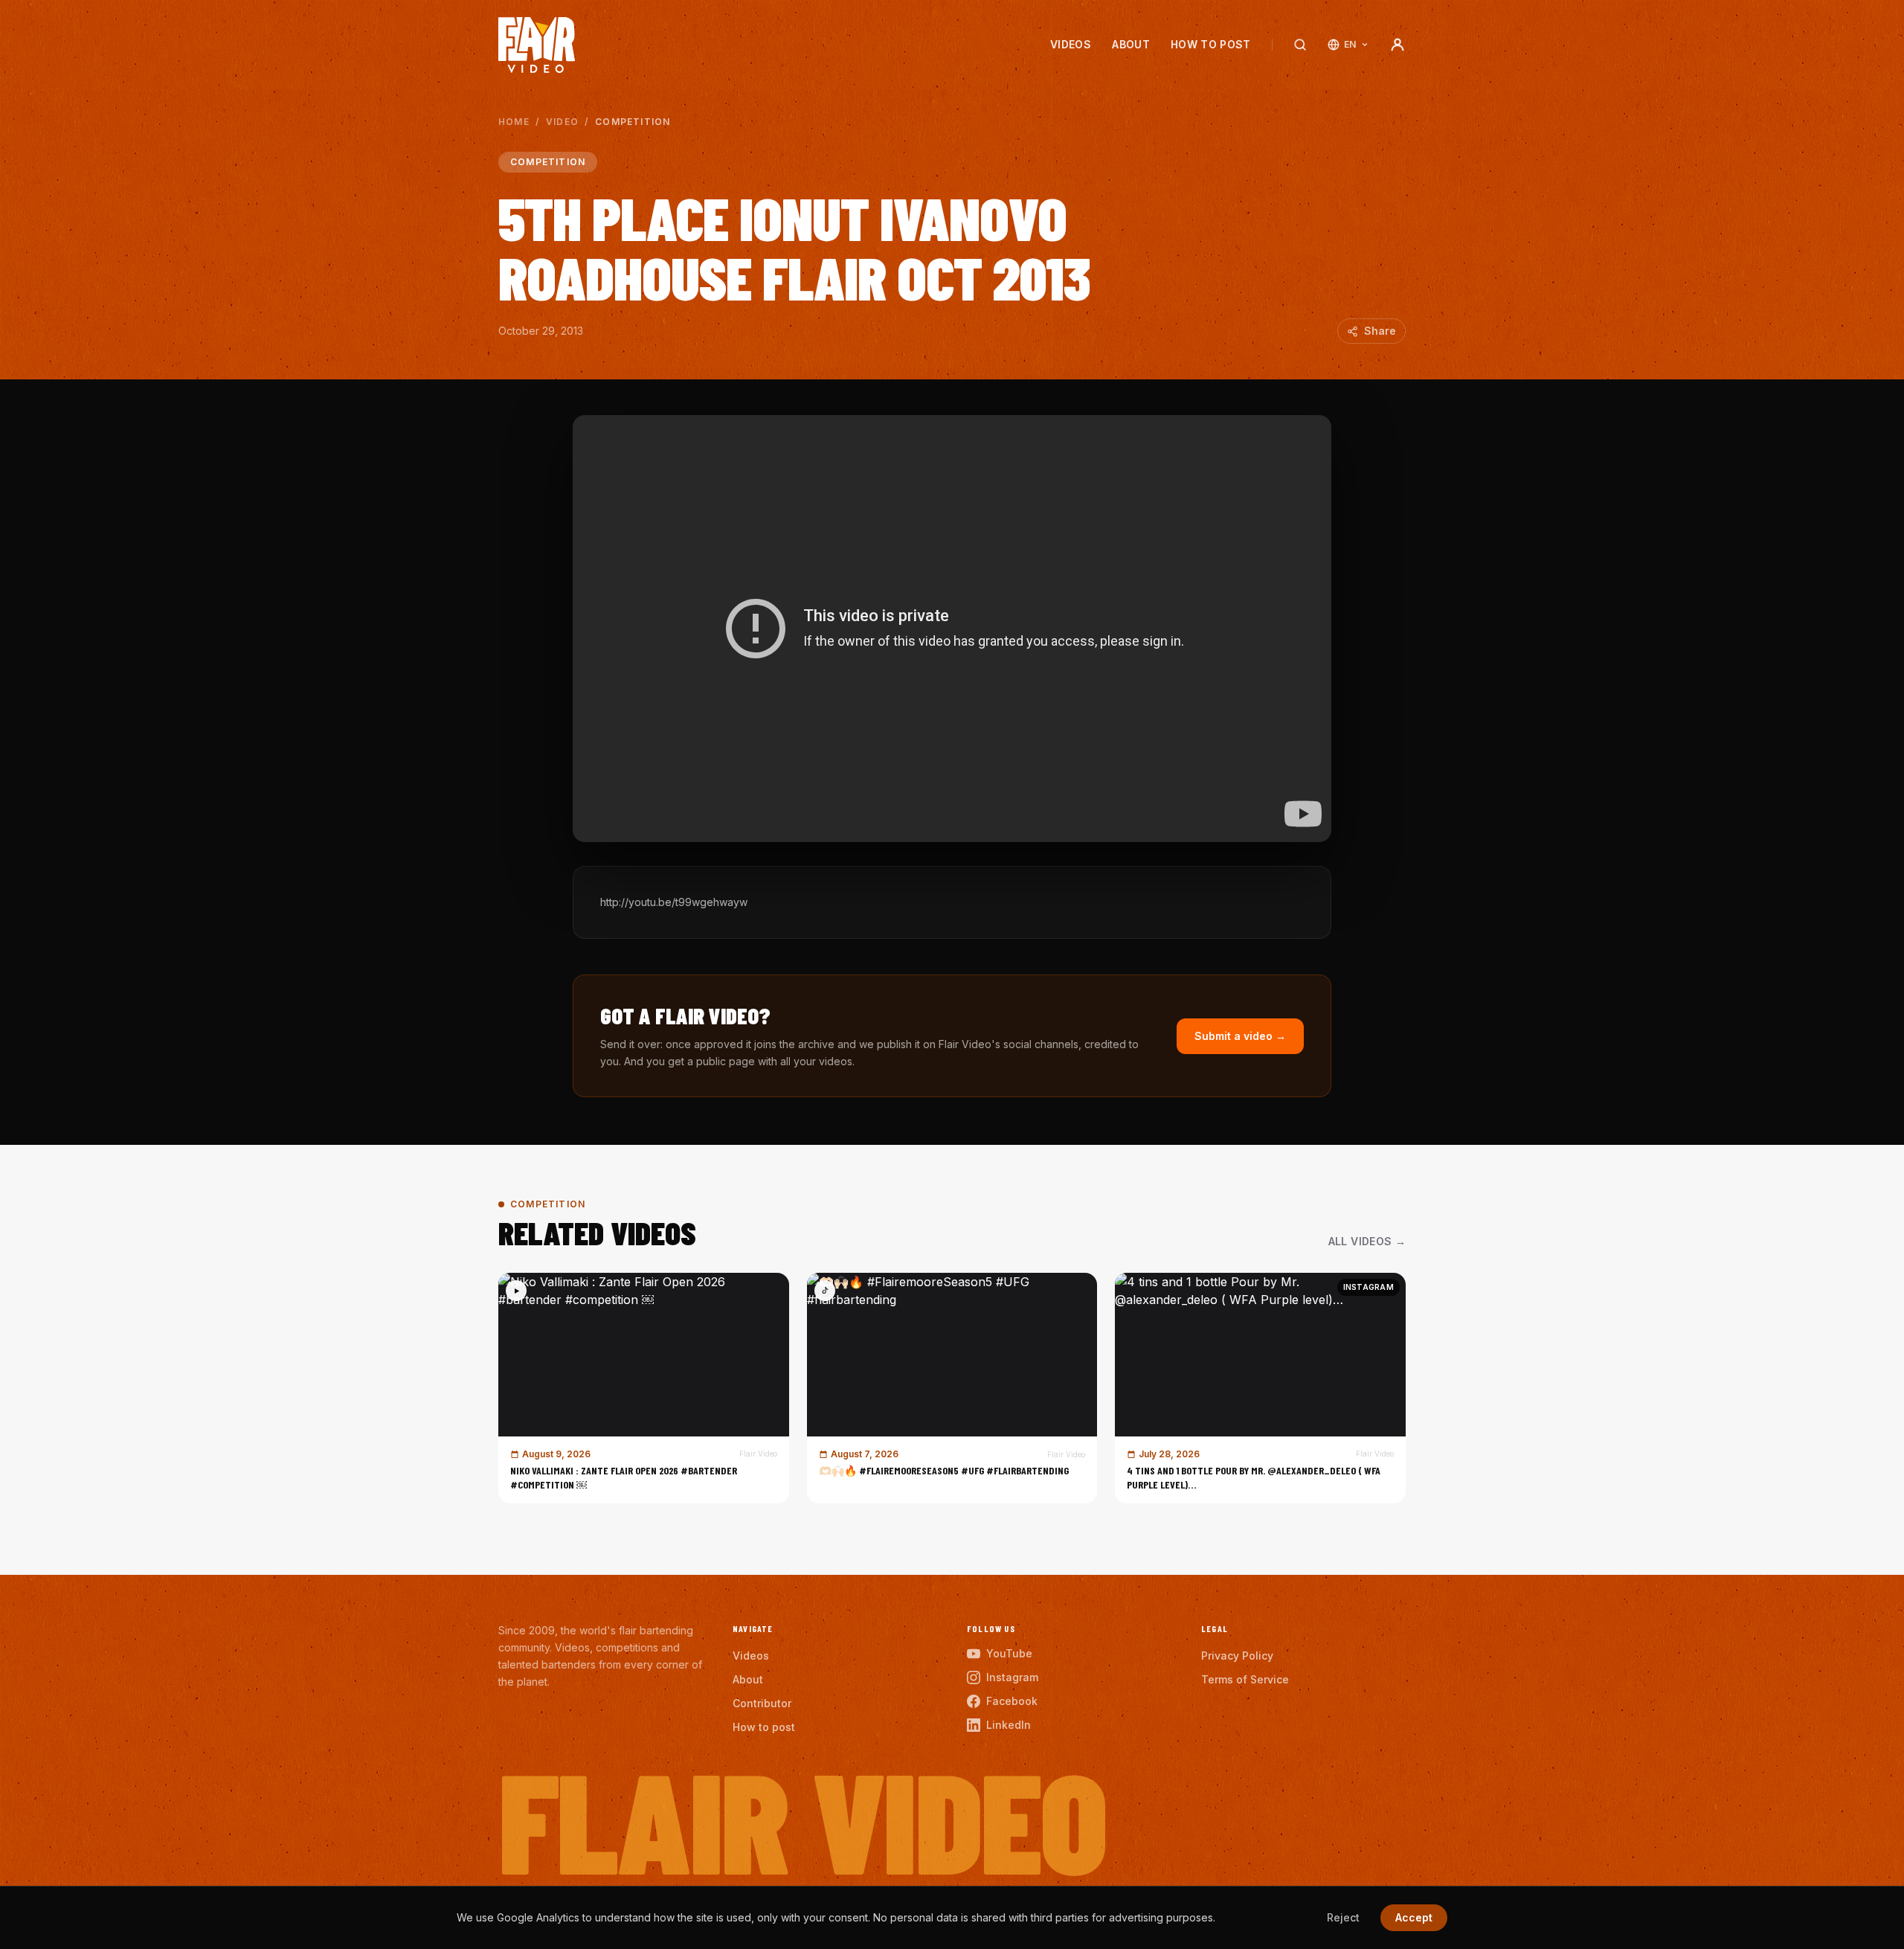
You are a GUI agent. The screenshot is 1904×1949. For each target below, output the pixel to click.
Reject (1343, 1917)
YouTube (1009, 1653)
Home (514, 122)
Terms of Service (1245, 1679)
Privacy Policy (1237, 1656)
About (1131, 44)
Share (1380, 331)
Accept (1414, 1917)
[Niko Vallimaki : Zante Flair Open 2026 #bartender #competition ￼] (644, 1388)
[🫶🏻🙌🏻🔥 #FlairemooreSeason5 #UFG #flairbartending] (952, 1388)
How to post (1211, 44)
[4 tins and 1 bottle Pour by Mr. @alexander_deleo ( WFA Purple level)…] (1260, 1388)
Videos (1071, 44)
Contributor (762, 1703)
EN (1350, 44)
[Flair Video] (537, 45)
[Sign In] (1398, 45)
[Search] (1300, 45)
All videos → (1367, 1241)
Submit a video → (1240, 1036)
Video (562, 122)
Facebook (1012, 1701)
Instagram (1012, 1677)
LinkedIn (1009, 1725)
